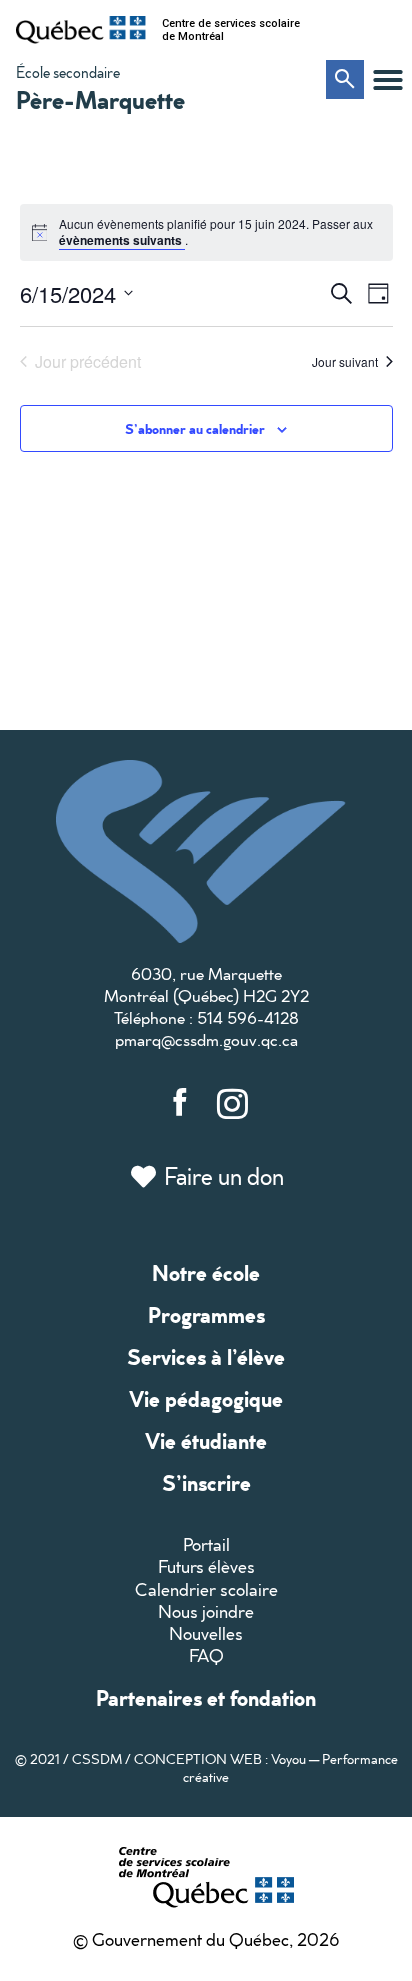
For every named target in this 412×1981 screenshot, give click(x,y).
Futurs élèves (206, 1566)
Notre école (206, 1272)
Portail (206, 1544)
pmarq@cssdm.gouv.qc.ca (206, 1039)
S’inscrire (206, 1482)
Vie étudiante (206, 1440)
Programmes (206, 1314)
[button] (388, 80)
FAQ (206, 1655)
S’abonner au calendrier (195, 428)
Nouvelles (206, 1633)
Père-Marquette (100, 99)
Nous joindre (206, 1611)
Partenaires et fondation (206, 1697)
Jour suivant (345, 361)
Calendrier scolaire (206, 1589)
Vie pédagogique (206, 1398)
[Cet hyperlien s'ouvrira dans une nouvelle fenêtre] (81, 30)
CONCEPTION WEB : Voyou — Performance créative (266, 1768)
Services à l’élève (206, 1356)
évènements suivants (122, 240)
